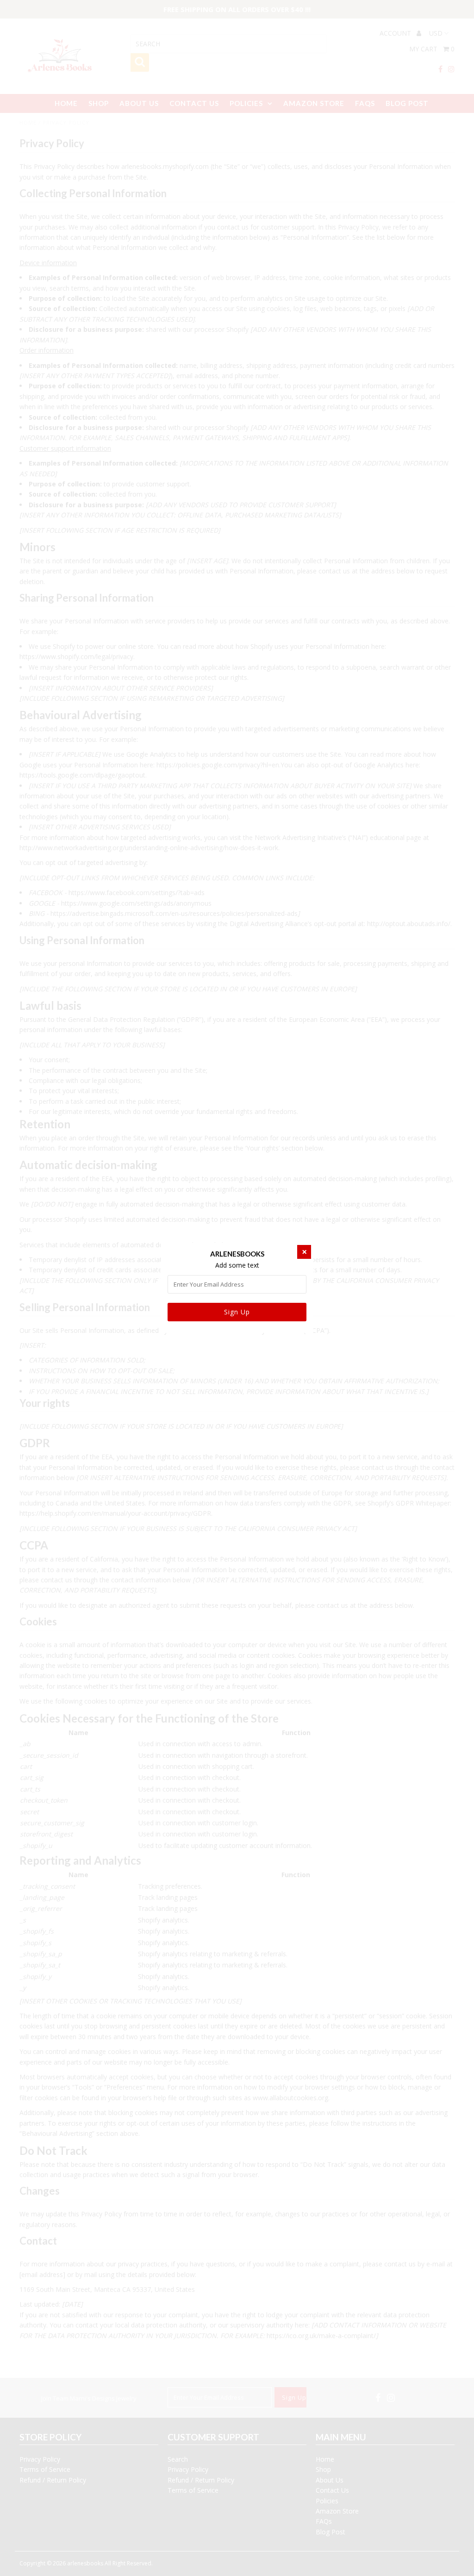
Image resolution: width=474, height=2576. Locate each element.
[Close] (304, 1252)
